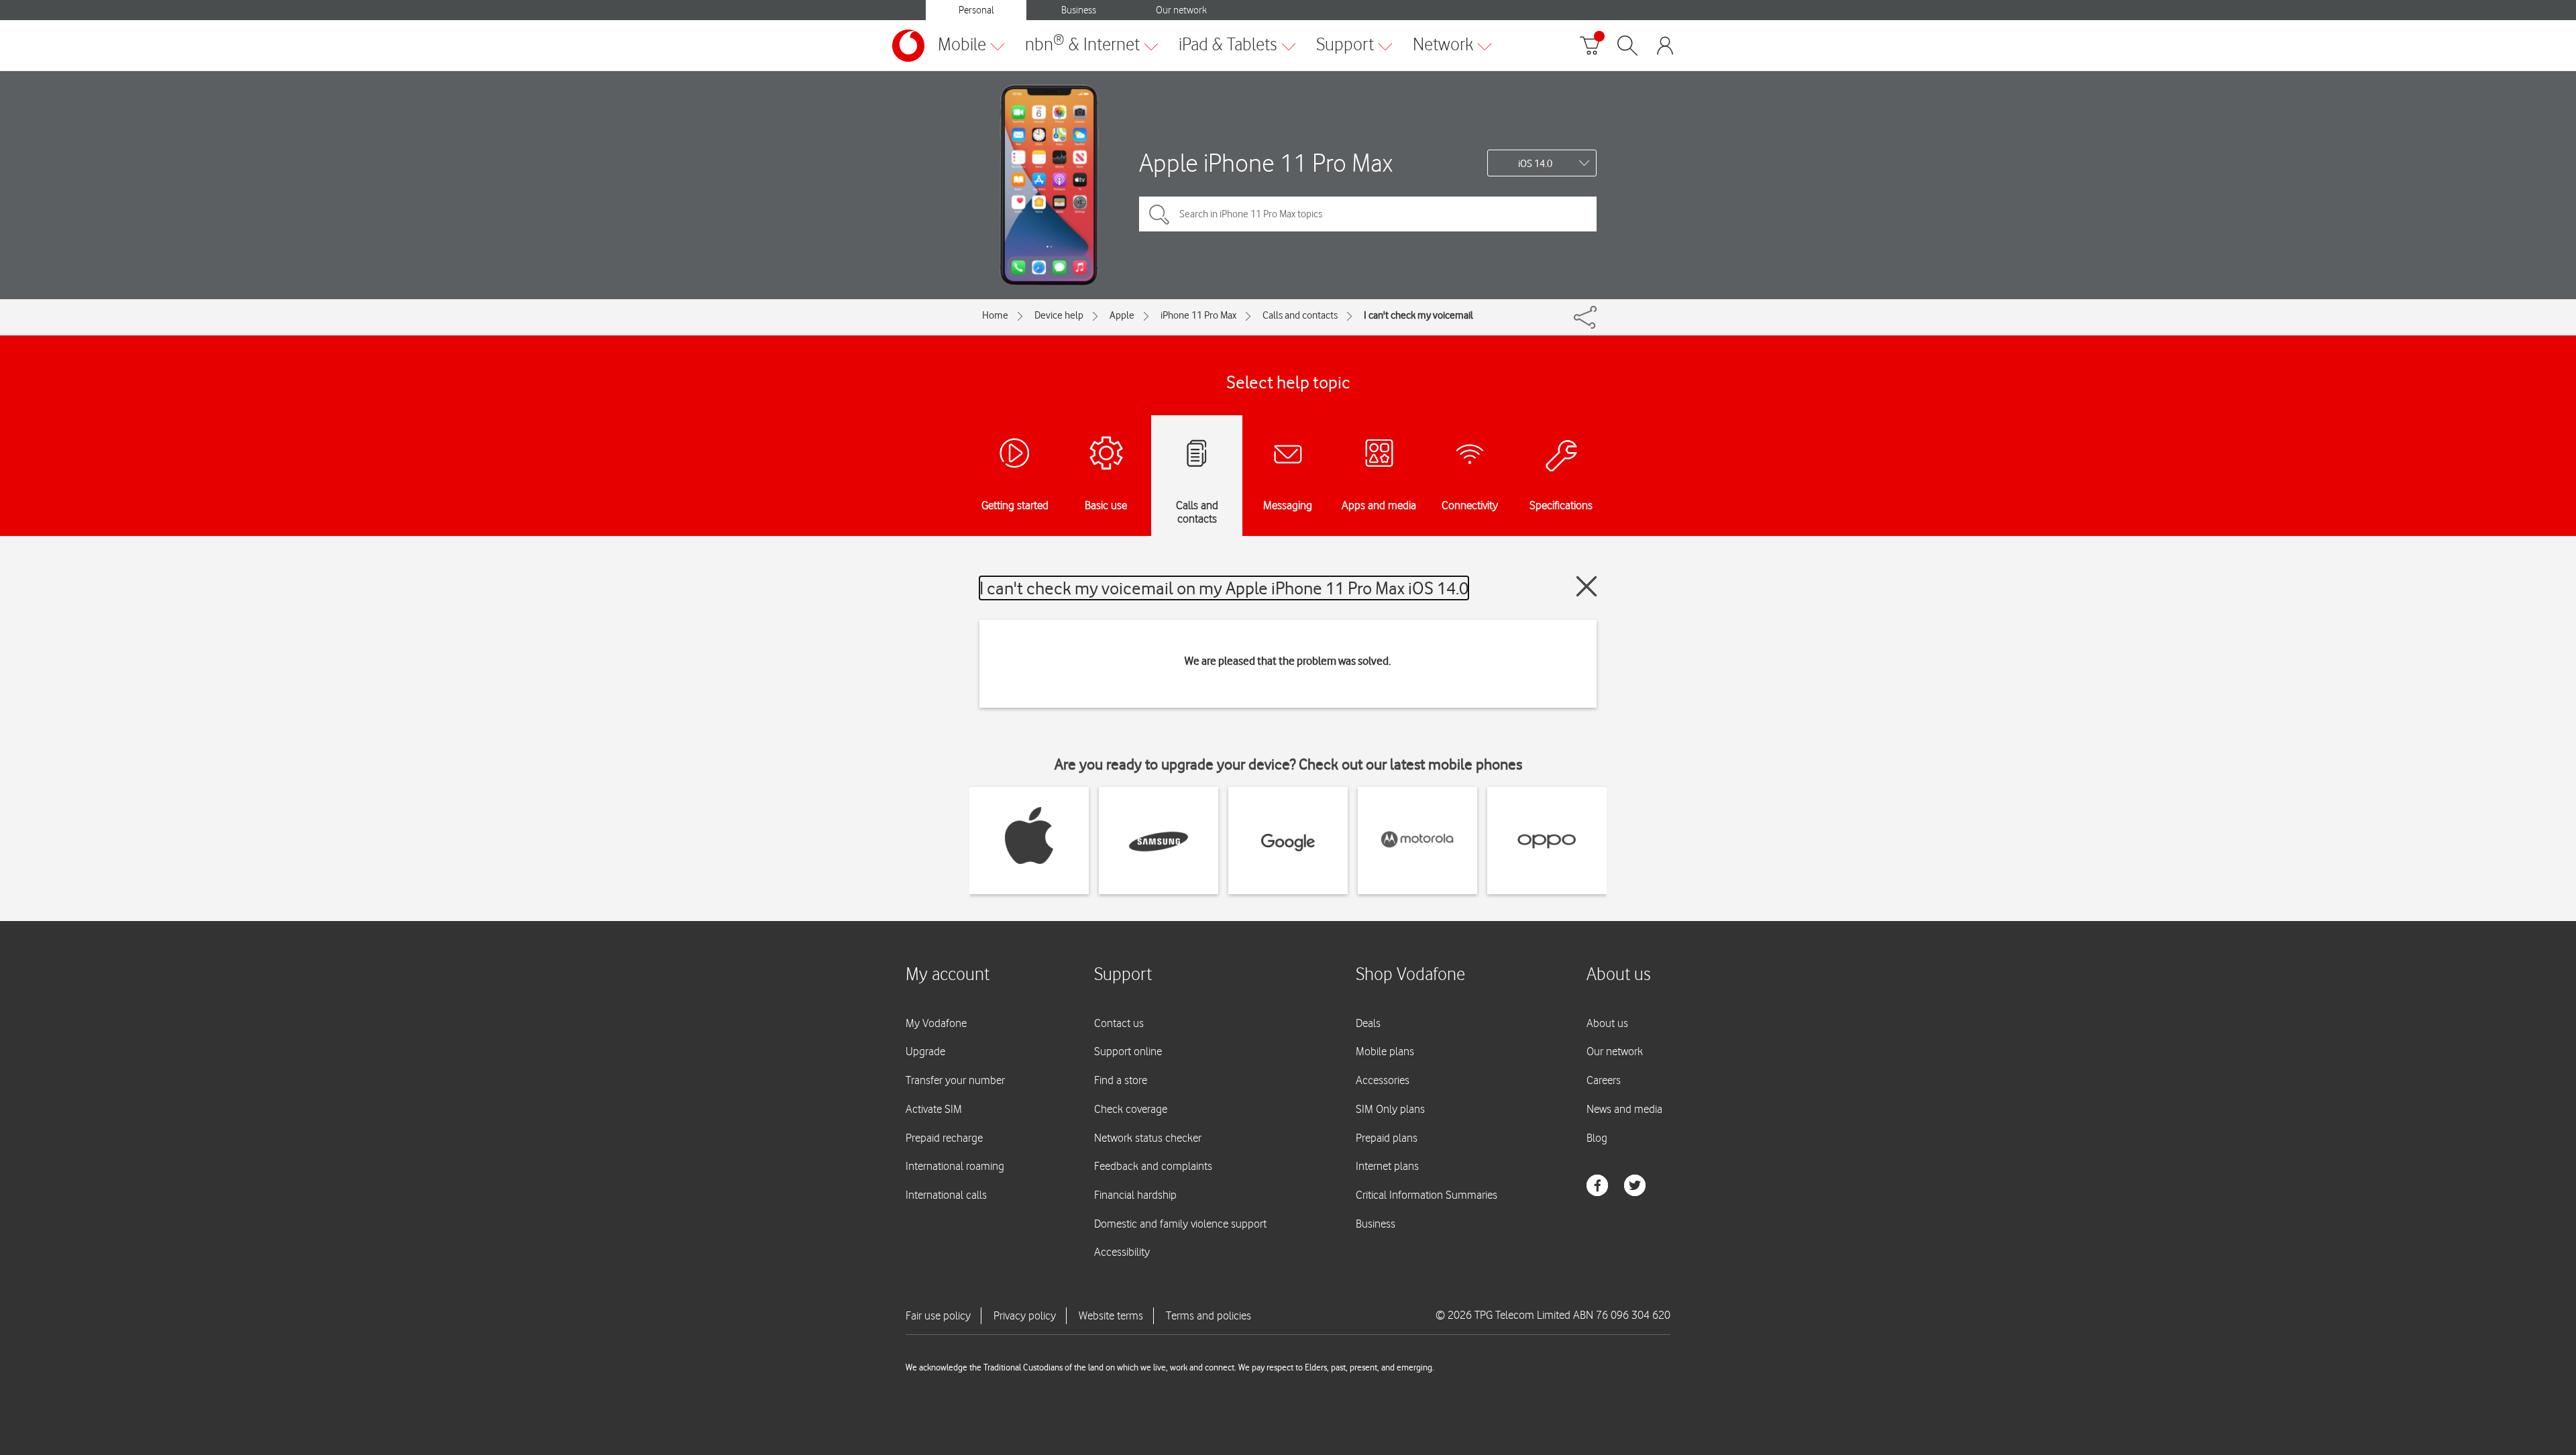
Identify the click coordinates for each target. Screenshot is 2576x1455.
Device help (1059, 315)
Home (995, 315)
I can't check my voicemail (1418, 315)
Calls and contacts (1300, 315)
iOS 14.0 (1535, 164)
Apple (1122, 315)
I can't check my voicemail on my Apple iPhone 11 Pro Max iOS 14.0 (1224, 588)
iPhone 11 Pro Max (1198, 315)
